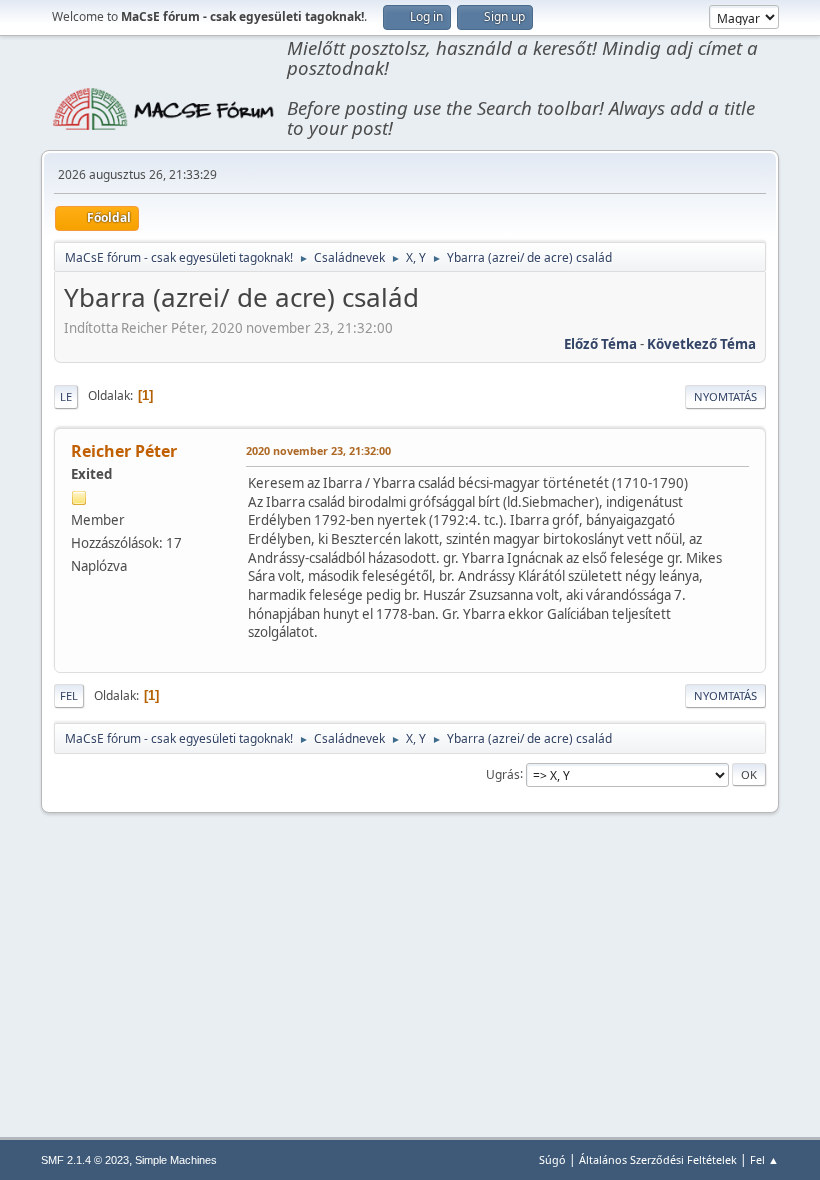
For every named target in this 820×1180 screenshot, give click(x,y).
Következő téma (701, 344)
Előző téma (600, 344)
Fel (69, 695)
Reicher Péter (124, 451)
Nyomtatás (725, 396)
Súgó (552, 1159)
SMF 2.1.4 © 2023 (85, 1160)
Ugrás (503, 773)
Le (66, 396)
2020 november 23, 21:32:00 (318, 450)
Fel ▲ (764, 1159)
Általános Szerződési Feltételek (658, 1159)
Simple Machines (176, 1160)
